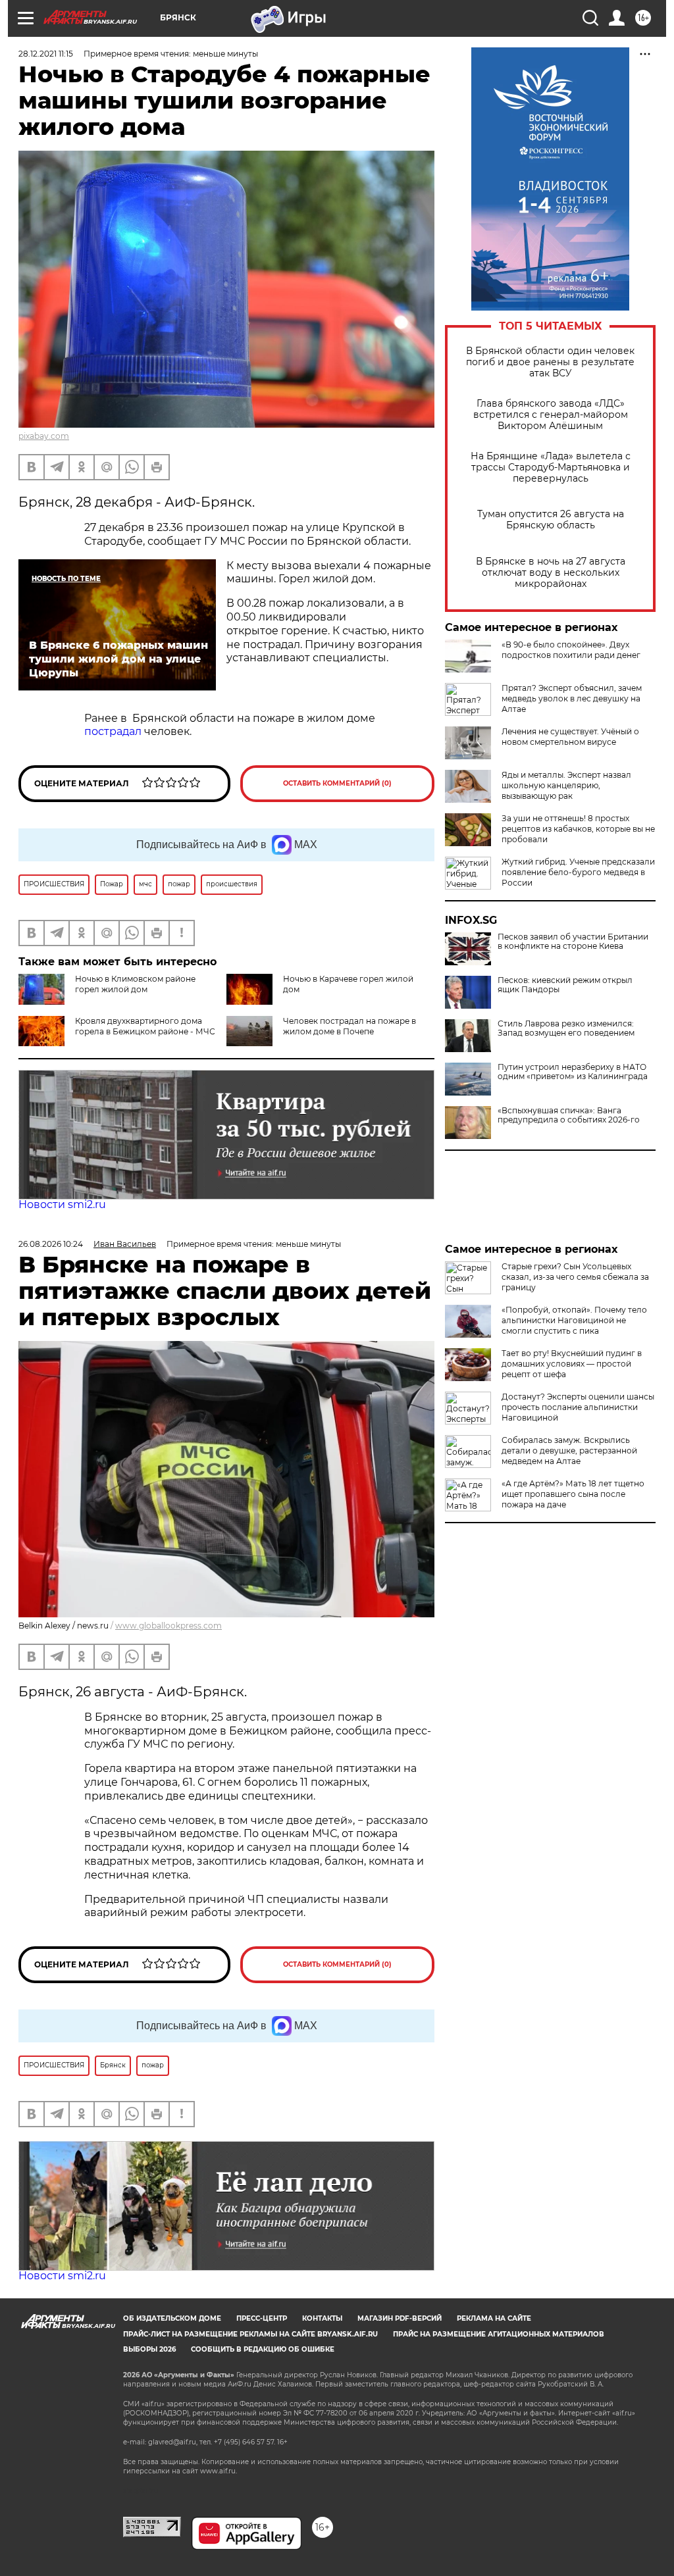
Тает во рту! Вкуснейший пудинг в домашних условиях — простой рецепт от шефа (572, 1364)
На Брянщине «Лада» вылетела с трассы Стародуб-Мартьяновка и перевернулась (551, 467)
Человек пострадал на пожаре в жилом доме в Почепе (350, 1026)
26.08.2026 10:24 (51, 1244)
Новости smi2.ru (62, 1204)
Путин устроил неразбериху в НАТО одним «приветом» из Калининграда (573, 1072)
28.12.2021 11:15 (46, 54)
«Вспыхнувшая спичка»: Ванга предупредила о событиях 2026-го (569, 1115)
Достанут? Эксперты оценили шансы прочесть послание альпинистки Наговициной (578, 1407)
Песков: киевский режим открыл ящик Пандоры (565, 985)
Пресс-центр (262, 2318)
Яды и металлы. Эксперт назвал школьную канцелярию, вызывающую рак (566, 785)
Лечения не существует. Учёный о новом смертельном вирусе (570, 737)
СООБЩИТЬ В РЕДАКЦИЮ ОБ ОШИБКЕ (263, 2349)
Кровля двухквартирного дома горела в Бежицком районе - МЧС (145, 1026)
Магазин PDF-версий (400, 2318)
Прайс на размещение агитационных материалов (499, 2334)
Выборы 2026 (149, 2349)
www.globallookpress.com (168, 1626)
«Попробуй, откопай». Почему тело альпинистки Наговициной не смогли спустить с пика (574, 1320)
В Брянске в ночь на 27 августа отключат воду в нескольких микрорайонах (551, 573)
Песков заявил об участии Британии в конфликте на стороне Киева (573, 942)
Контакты (322, 2318)
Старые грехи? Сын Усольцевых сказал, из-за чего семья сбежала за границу (575, 1277)
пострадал (114, 731)
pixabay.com (44, 436)
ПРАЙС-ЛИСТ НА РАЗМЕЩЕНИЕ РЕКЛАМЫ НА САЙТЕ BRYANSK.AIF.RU (250, 2334)
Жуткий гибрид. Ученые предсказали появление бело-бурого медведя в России (578, 872)
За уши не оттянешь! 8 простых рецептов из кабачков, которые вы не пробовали (578, 829)
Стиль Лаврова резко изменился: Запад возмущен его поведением (566, 1028)
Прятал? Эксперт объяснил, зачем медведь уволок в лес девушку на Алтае (572, 698)
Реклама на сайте (494, 2318)
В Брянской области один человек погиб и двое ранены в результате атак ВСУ (550, 362)
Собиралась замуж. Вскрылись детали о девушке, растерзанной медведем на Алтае (569, 1451)
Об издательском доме (172, 2318)
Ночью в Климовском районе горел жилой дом (135, 984)
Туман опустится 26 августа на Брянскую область (551, 520)
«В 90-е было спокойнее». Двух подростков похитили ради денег (571, 650)
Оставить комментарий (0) (337, 783)
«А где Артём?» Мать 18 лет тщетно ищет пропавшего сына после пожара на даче (573, 1494)
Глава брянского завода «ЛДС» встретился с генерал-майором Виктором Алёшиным (551, 415)
